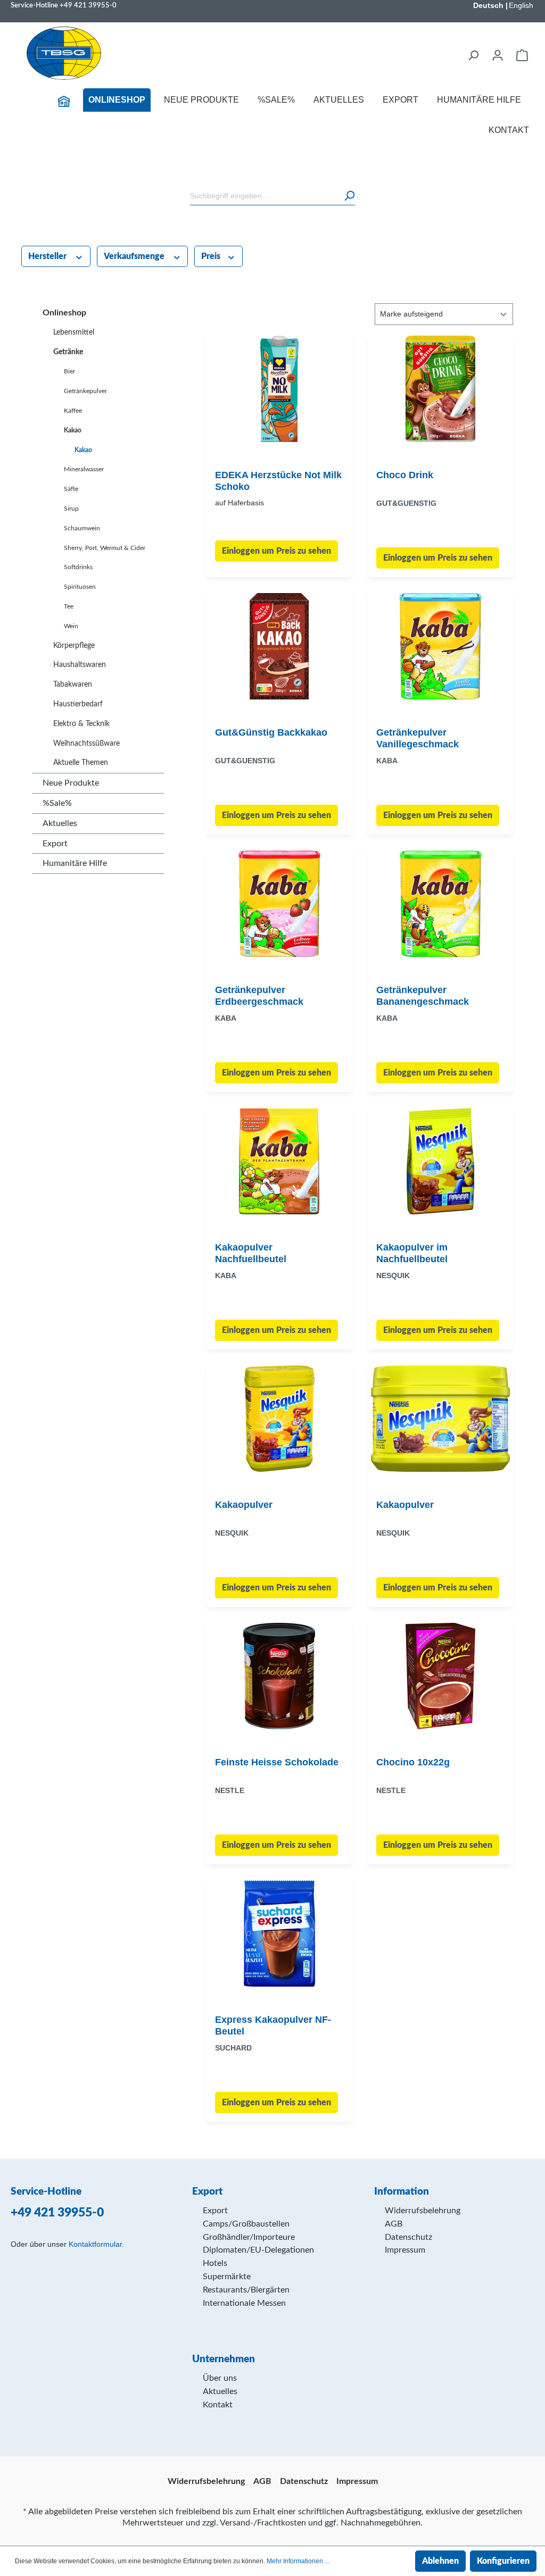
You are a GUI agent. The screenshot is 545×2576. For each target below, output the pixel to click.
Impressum (405, 2250)
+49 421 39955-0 (88, 5)
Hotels (215, 2263)
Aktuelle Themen (81, 763)
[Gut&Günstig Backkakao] (279, 646)
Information (402, 2192)
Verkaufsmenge (135, 256)
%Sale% (57, 803)
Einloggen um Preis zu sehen (276, 551)
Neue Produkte (71, 783)
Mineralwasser (84, 469)
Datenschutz (408, 2237)
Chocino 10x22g (413, 1762)
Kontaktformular (95, 2244)
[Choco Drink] (440, 389)
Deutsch (488, 5)
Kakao (73, 430)
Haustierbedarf (78, 704)
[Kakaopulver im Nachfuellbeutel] (440, 1161)
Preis (212, 256)
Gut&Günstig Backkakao (271, 732)
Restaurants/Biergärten (246, 2290)
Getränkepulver (85, 391)
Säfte (71, 489)
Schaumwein (82, 528)
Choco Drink (405, 475)
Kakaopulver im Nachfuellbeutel (412, 1253)
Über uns (220, 2378)
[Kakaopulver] (279, 1419)
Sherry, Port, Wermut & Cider (105, 548)
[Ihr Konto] (498, 55)
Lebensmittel (74, 332)
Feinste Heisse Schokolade (277, 1762)
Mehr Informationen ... (298, 2561)
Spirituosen (80, 587)
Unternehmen (224, 2359)
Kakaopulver (244, 1505)
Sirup (71, 508)
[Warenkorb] (522, 55)
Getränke (68, 352)
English (521, 5)
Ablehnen (440, 2561)
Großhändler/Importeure (249, 2237)
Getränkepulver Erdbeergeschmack (259, 996)
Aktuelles (60, 823)
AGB (394, 2224)
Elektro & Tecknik (81, 724)
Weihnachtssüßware (86, 744)
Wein (71, 626)
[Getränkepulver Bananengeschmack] (440, 904)
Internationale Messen (244, 2303)
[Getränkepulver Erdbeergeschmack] (279, 904)
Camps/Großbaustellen (246, 2224)
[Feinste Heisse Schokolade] (279, 1676)
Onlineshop (64, 313)
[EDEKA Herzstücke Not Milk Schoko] (279, 389)
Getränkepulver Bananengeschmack (423, 996)
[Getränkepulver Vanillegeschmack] (440, 646)
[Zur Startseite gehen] (64, 53)
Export (55, 844)
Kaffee (73, 411)
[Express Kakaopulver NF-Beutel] (279, 1933)
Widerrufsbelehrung (423, 2211)
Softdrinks (78, 567)
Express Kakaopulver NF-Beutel (273, 2025)
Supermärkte (227, 2277)
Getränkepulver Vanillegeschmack (418, 738)
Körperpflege (74, 646)
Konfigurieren (503, 2561)
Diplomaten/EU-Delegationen (258, 2250)
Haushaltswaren (80, 665)
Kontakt (218, 2405)
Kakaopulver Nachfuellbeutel (251, 1253)
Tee (69, 606)
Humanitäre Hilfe (75, 863)
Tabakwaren (73, 685)
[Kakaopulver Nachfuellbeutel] (279, 1161)
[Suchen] (473, 55)
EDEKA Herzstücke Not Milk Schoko (278, 481)
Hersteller (48, 256)
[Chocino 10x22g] (440, 1676)
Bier (69, 371)
